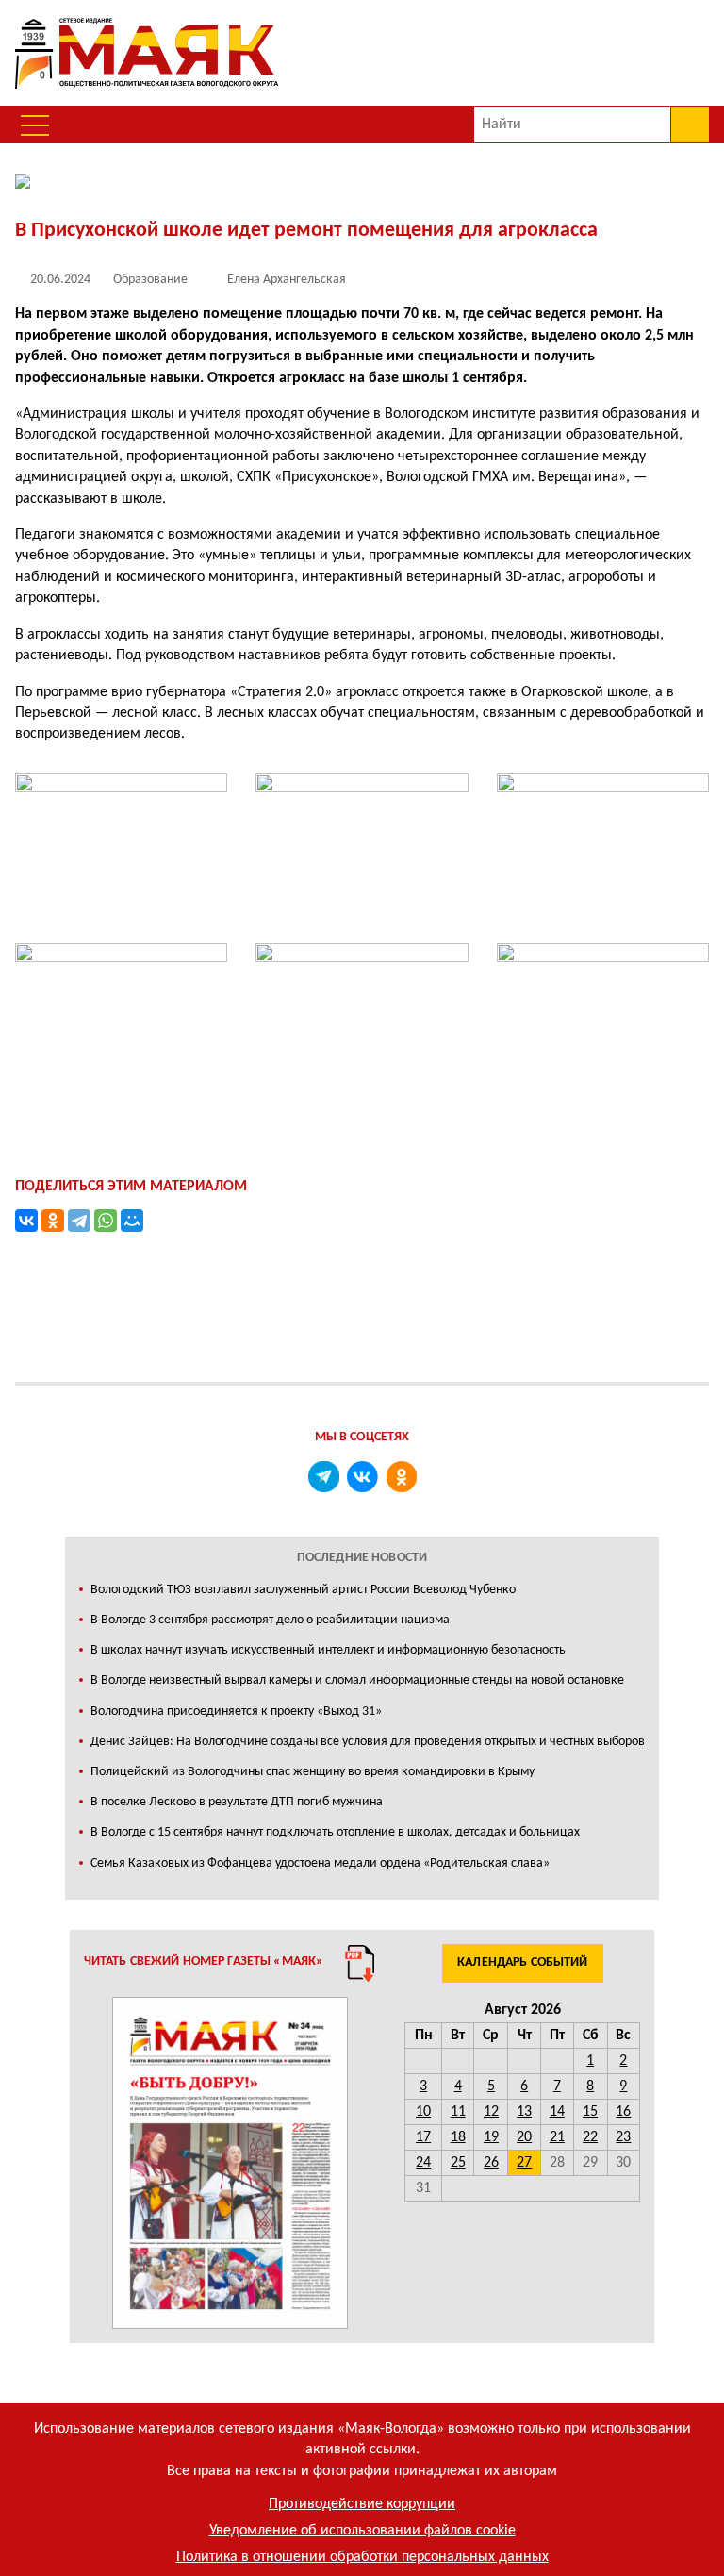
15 (590, 2112)
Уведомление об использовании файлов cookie (362, 2531)
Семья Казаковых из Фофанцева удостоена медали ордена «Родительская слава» (320, 1863)
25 (458, 2163)
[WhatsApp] (106, 1221)
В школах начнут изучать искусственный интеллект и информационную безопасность (328, 1650)
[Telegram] (79, 1221)
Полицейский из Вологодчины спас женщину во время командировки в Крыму (313, 1772)
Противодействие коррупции (362, 2504)
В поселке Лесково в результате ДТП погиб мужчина (237, 1802)
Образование (150, 280)
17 (423, 2137)
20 (524, 2137)
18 (458, 2137)
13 (524, 2112)
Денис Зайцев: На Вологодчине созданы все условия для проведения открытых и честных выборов (368, 1742)
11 (458, 2112)
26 (491, 2163)
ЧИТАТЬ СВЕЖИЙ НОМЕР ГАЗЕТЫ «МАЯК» (204, 1961)
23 (623, 2137)
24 (423, 2163)
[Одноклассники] (53, 1221)
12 (491, 2112)
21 (557, 2137)
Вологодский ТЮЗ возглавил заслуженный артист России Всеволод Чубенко (303, 1590)
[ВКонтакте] (26, 1221)
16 (623, 2112)
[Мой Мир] (132, 1221)
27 (524, 2163)
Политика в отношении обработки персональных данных (362, 2557)
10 (423, 2112)
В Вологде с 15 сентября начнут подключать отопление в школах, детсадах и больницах (335, 1832)
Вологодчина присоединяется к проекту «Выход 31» (236, 1712)
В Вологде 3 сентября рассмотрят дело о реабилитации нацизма (270, 1620)
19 (491, 2137)
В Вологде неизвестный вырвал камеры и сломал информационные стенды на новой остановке (357, 1680)
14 (557, 2112)
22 (590, 2137)
